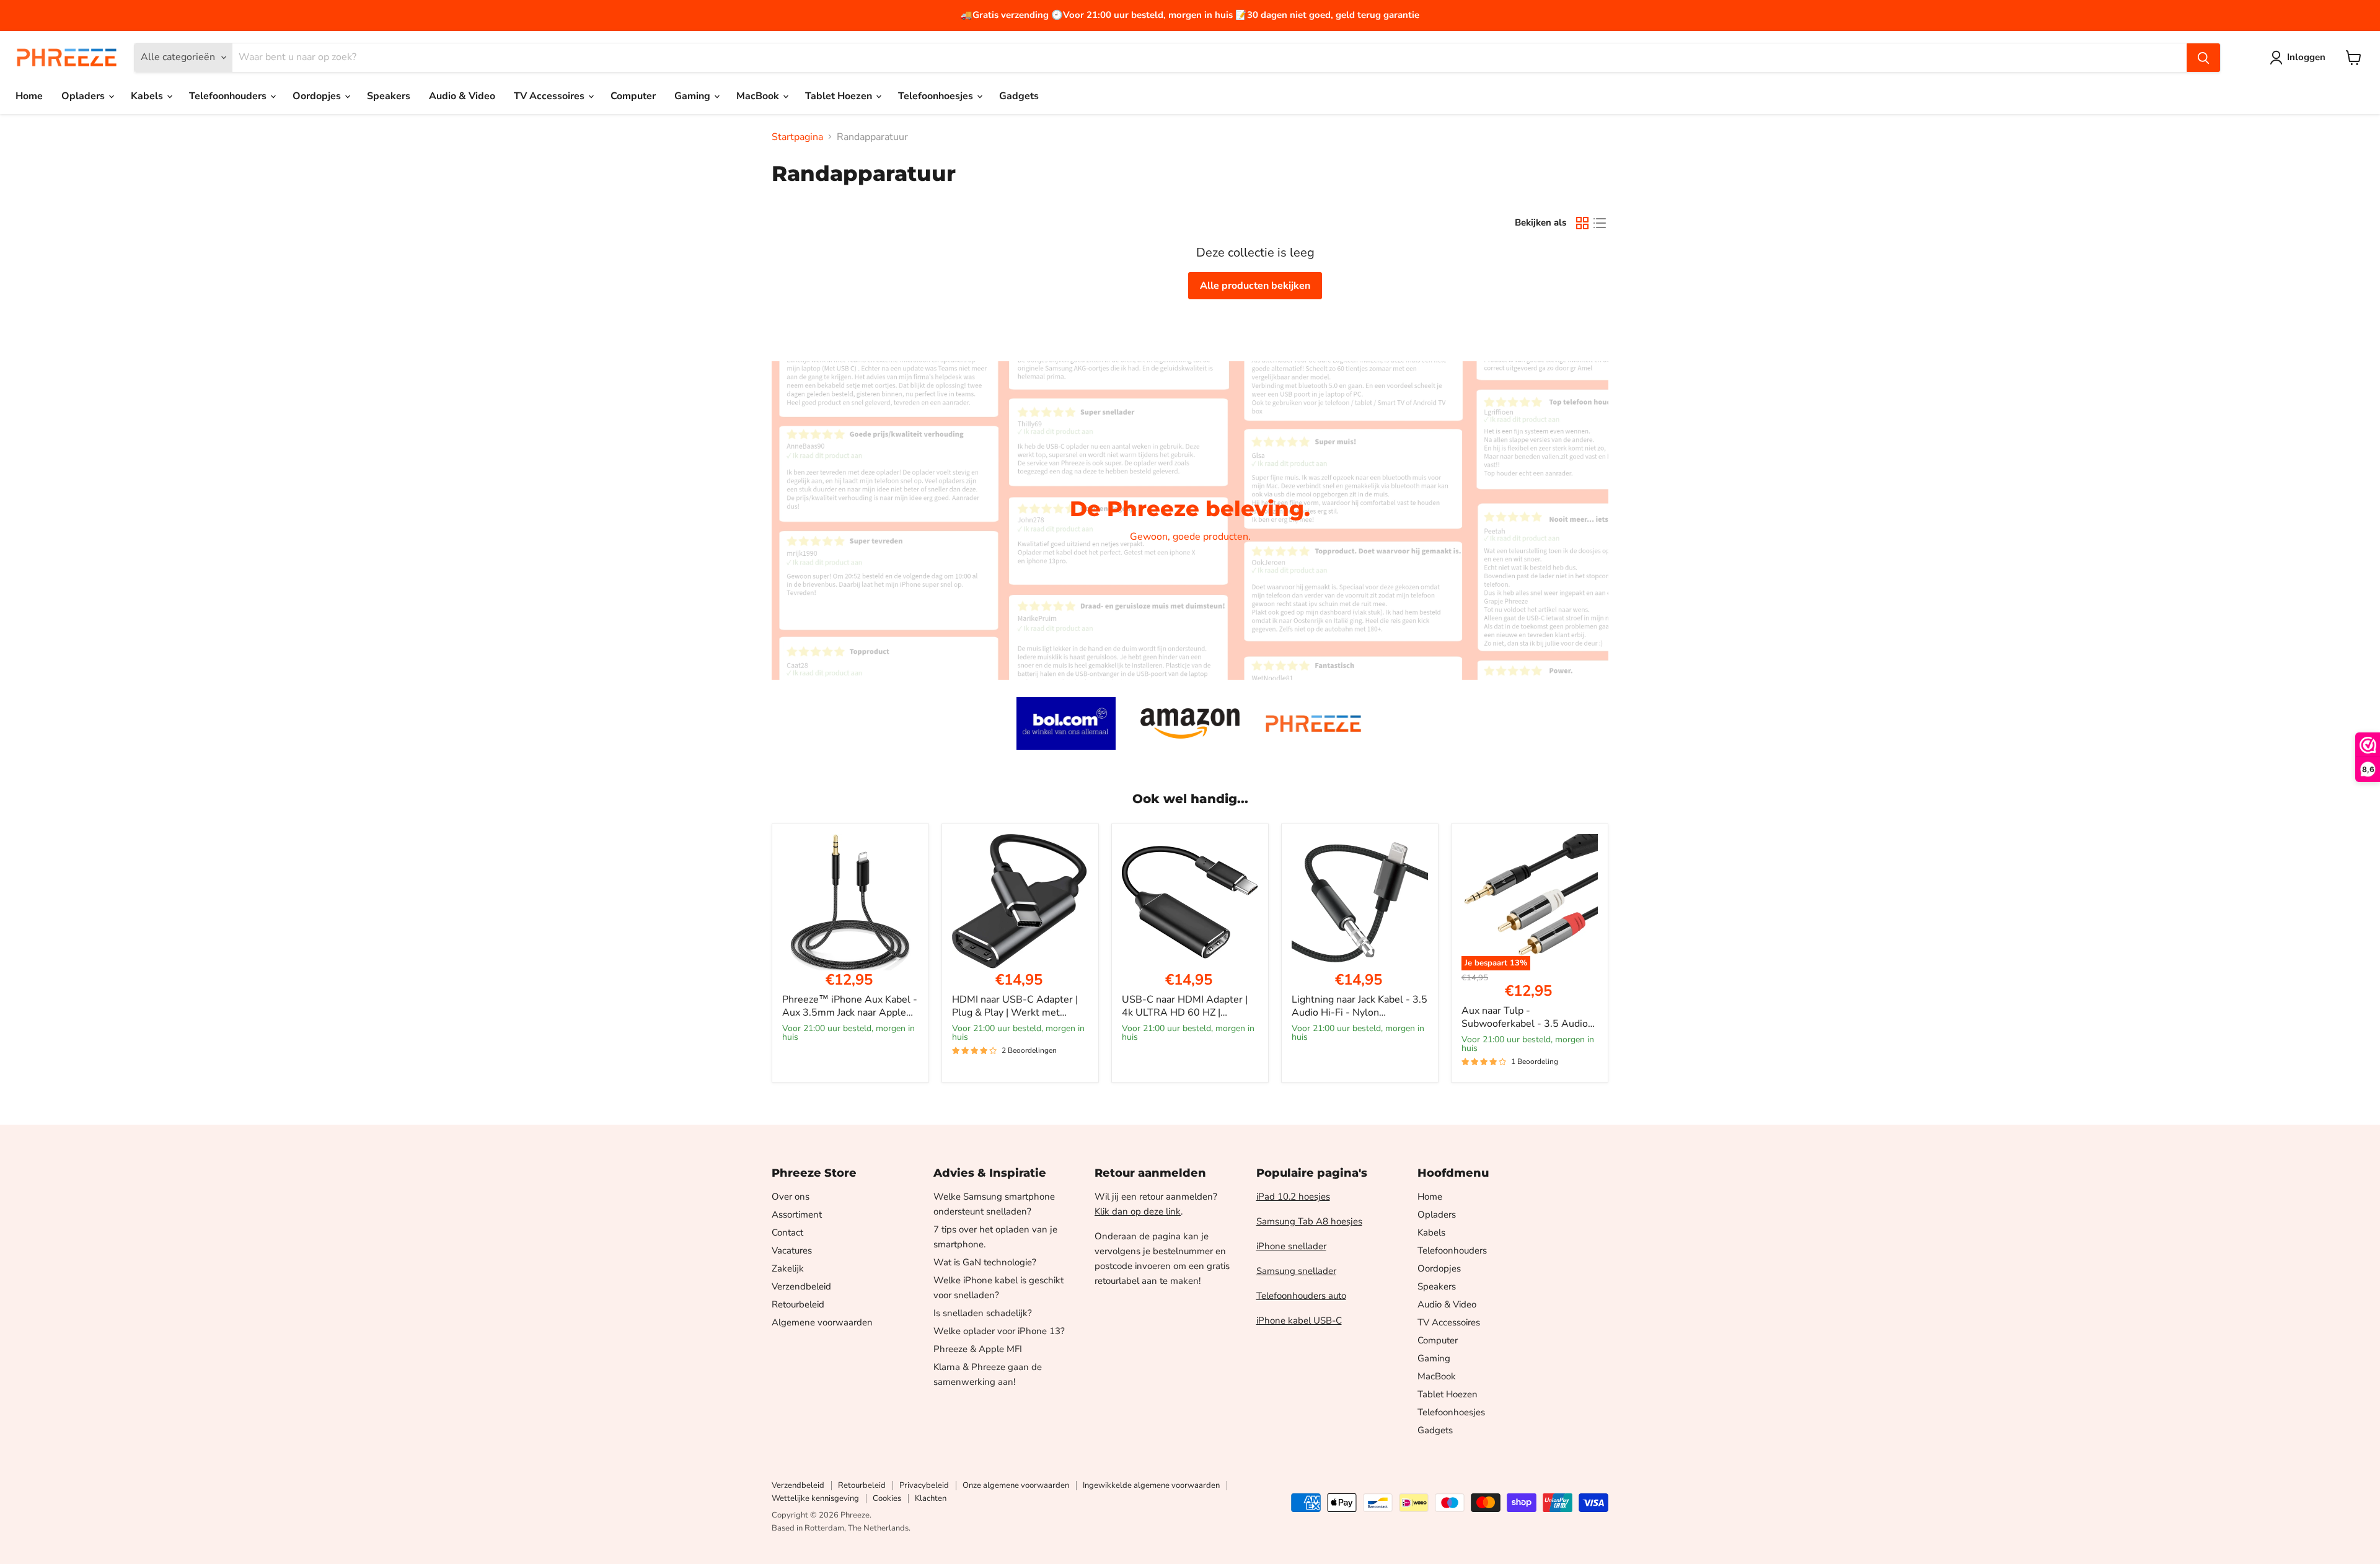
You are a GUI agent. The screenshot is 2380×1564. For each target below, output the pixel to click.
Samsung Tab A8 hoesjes (1309, 1221)
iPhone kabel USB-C (1299, 1320)
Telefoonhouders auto (1301, 1296)
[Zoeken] (2203, 58)
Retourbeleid (798, 1304)
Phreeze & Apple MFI (978, 1349)
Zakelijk (788, 1268)
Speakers (389, 96)
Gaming (694, 96)
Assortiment (797, 1215)
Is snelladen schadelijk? (983, 1313)
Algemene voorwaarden (822, 1322)
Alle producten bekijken (1255, 286)
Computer (633, 96)
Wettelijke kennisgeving (815, 1498)
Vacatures (792, 1250)
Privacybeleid (924, 1485)
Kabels (148, 96)
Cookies (887, 1498)
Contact (787, 1232)
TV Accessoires (550, 96)
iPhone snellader (1291, 1246)
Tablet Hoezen (840, 96)
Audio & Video (462, 96)
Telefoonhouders (229, 96)
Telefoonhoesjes (937, 96)
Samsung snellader (1296, 1271)
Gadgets (1019, 96)
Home (29, 96)
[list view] (1600, 223)
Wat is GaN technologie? (985, 1262)
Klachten (931, 1498)
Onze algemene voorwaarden (1016, 1485)
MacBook (759, 96)
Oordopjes (318, 96)
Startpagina (797, 137)
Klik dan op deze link (1138, 1211)
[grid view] (1582, 223)
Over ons (791, 1197)
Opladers (84, 96)
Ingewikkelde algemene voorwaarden (1151, 1485)
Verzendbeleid (801, 1286)
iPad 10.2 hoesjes (1293, 1197)
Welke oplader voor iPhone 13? (999, 1331)
